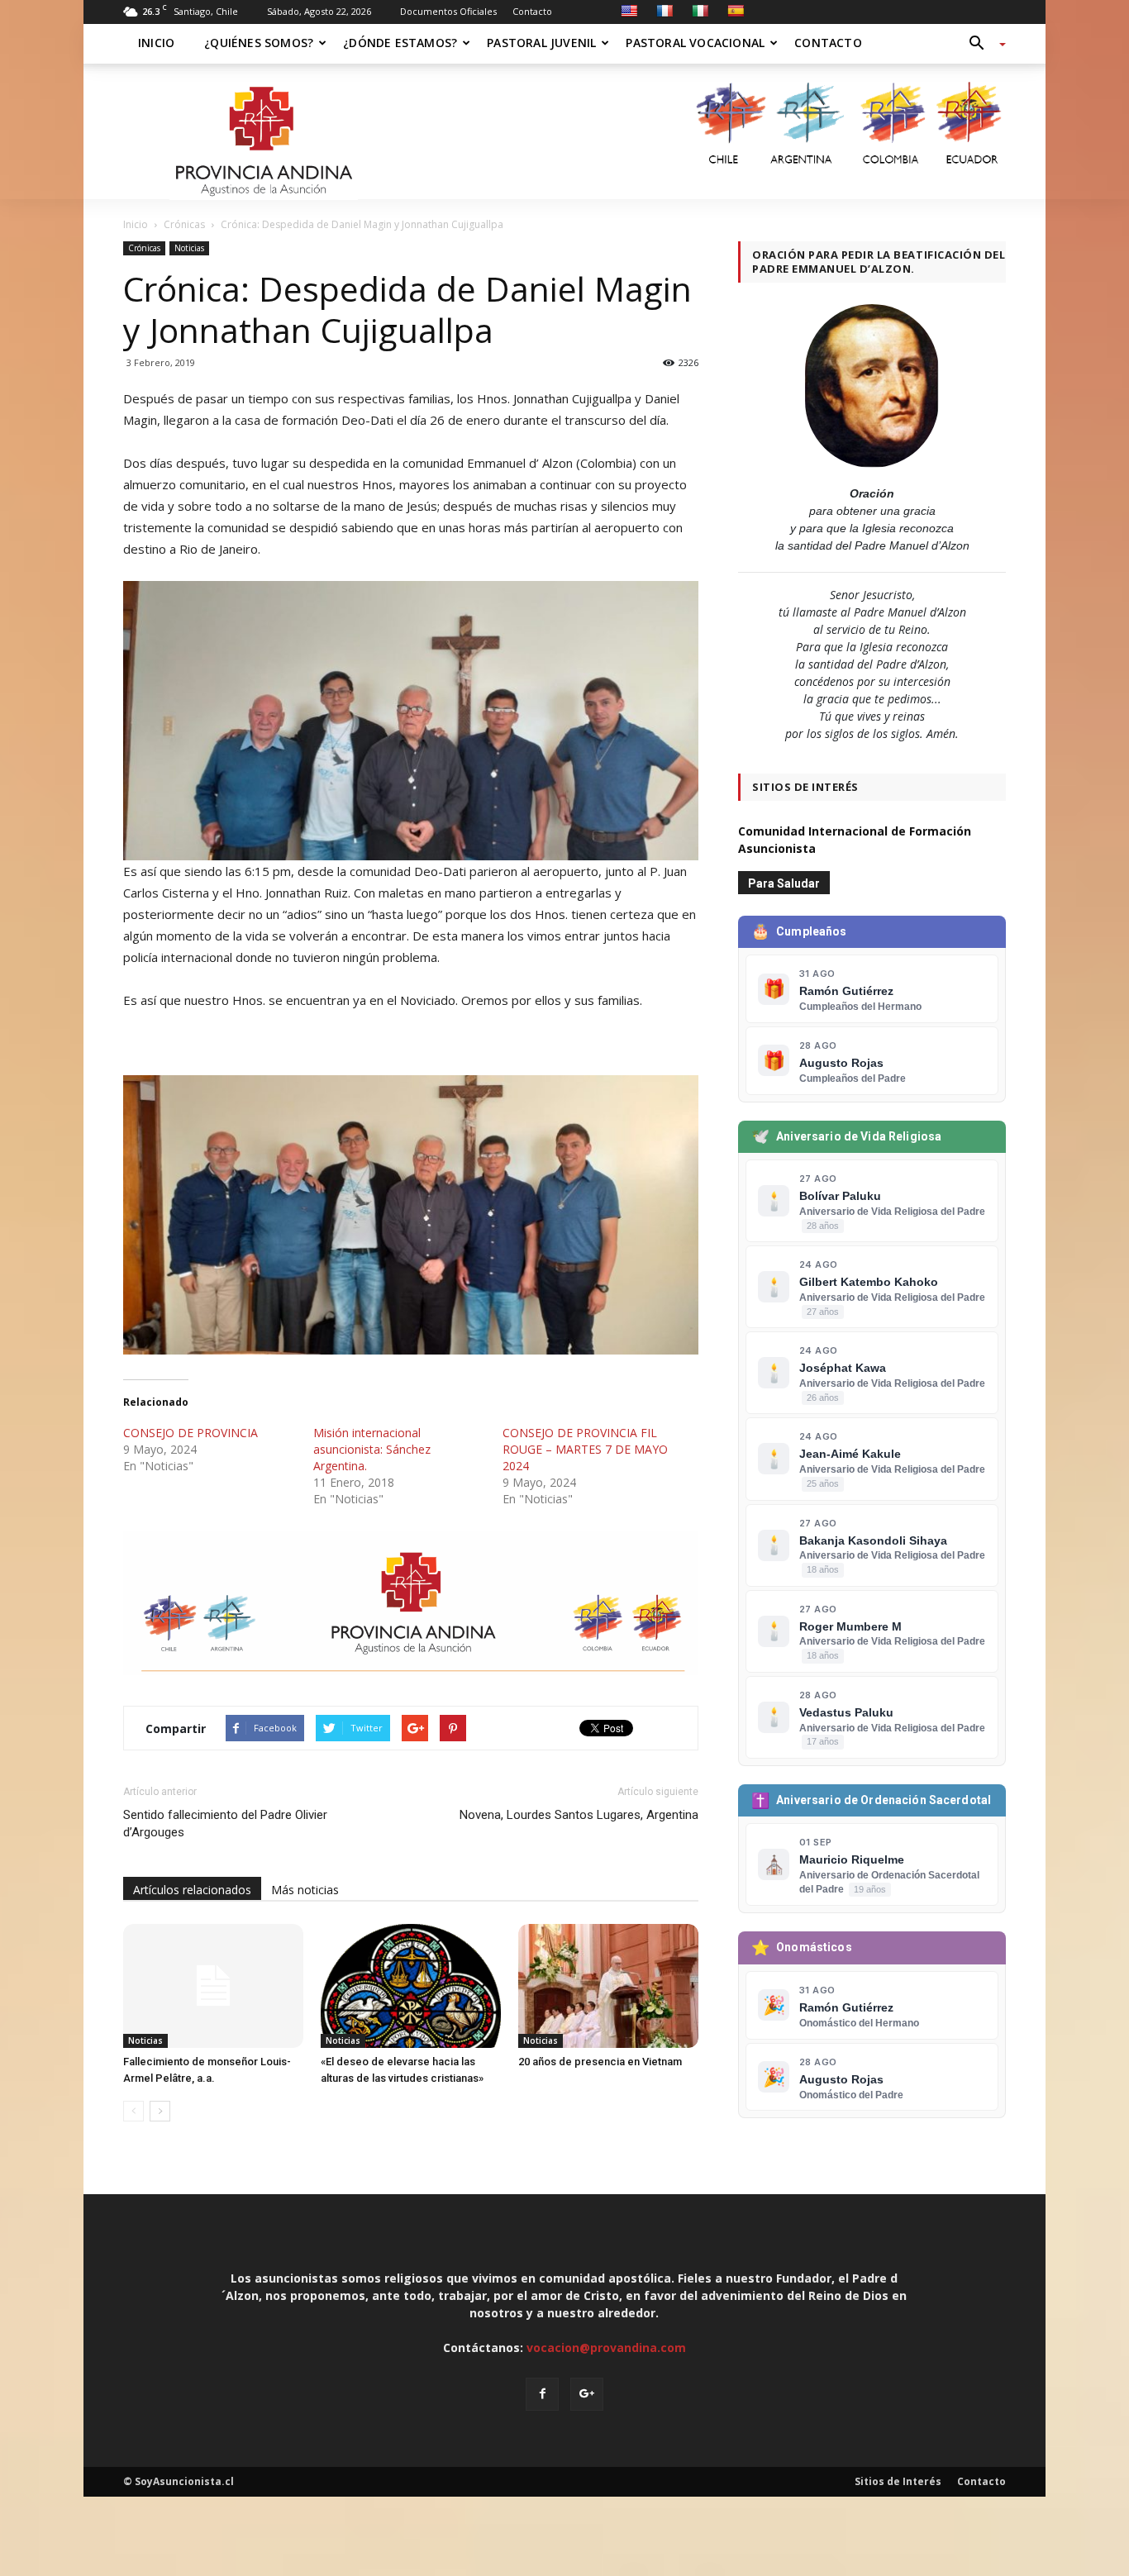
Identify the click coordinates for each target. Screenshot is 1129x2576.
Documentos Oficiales (448, 11)
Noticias (189, 248)
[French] (665, 11)
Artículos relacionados (192, 1890)
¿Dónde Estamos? (400, 43)
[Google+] (587, 2394)
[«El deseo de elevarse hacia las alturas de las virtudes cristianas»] (411, 1986)
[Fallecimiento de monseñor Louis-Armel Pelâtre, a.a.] (213, 1986)
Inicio (156, 43)
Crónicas (144, 248)
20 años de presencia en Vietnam (600, 2062)
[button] (981, 44)
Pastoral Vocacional (695, 43)
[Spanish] (736, 11)
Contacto (532, 11)
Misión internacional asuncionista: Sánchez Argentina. (372, 1449)
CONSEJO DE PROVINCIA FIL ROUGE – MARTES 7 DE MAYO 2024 (585, 1449)
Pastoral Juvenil (541, 43)
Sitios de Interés (898, 2481)
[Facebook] (542, 2394)
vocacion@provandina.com (606, 2347)
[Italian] (700, 11)
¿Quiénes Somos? (259, 43)
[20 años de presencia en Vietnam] (608, 1986)
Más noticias (305, 1890)
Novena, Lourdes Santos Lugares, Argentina (579, 1815)
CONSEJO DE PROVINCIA (191, 1433)
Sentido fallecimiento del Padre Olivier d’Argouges (225, 1824)
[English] (629, 11)
